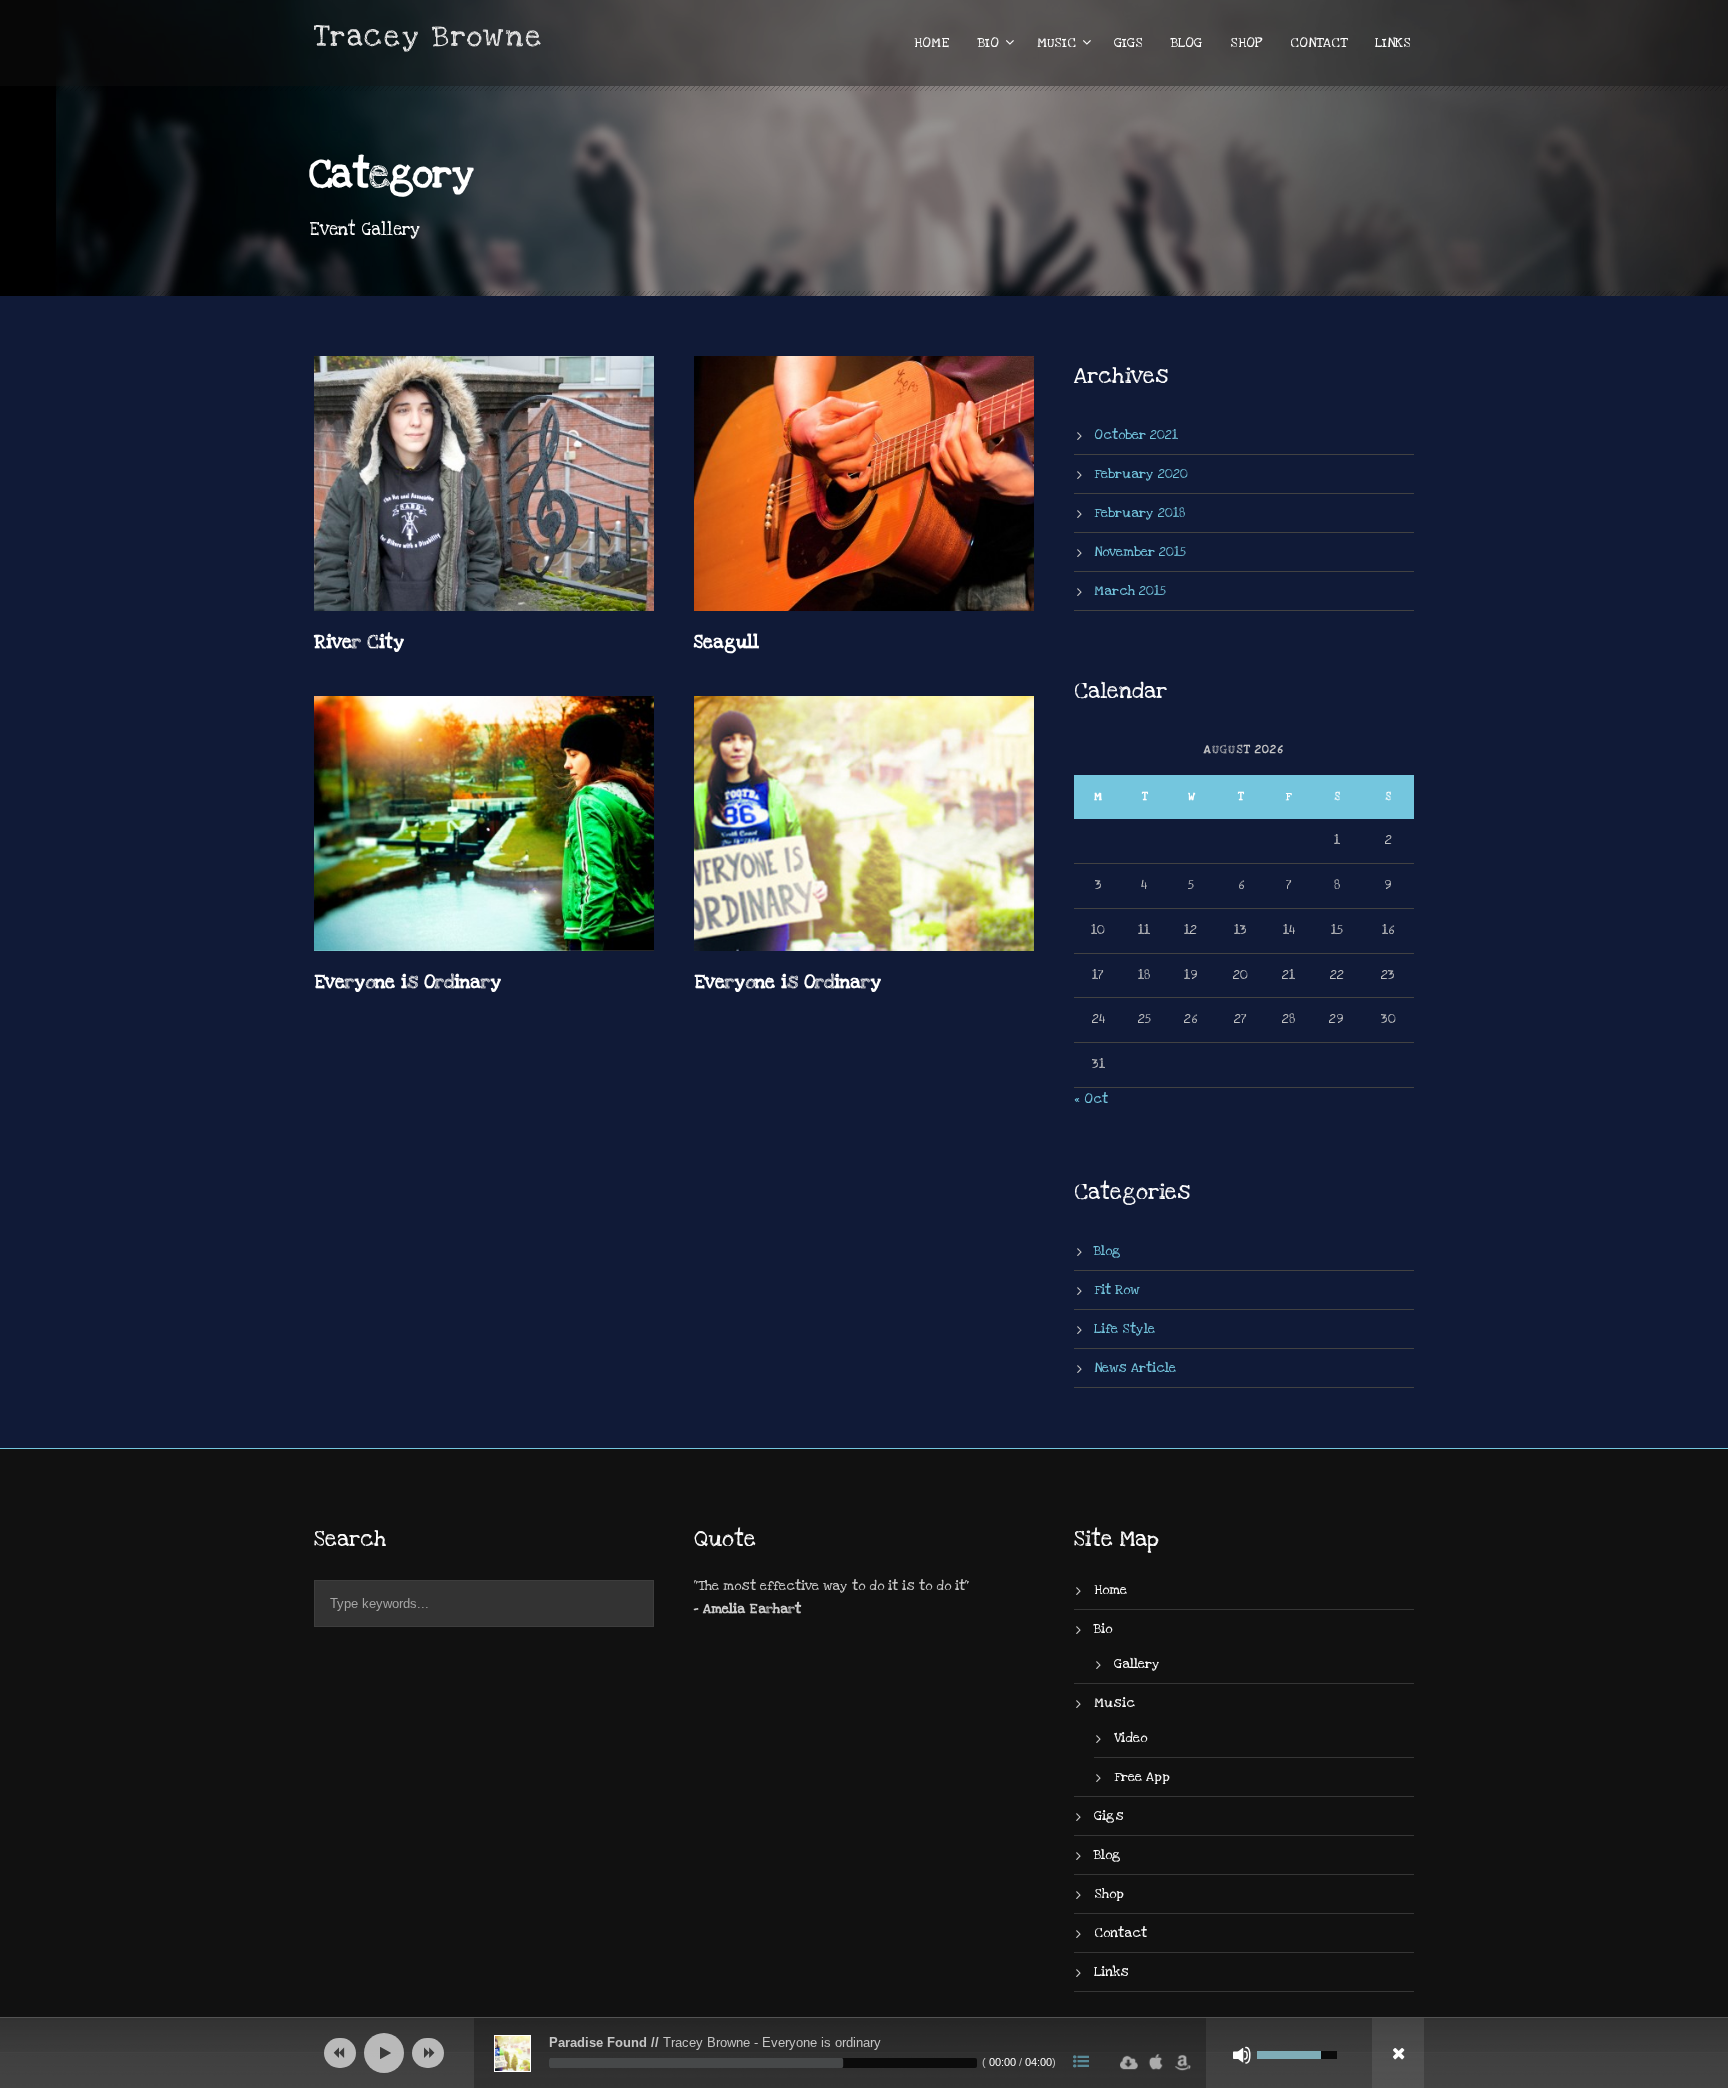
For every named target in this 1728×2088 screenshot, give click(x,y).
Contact (1318, 43)
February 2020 (1141, 474)
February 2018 (1139, 513)
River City (359, 642)
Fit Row (1116, 1290)
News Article (1135, 1368)
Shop (1246, 43)
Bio (988, 43)
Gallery (1137, 1664)
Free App (1142, 1777)
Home (932, 43)
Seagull (726, 642)
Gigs (1128, 43)
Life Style (1124, 1329)
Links (1393, 43)
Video (1130, 1738)
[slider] (763, 2063)
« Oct (1091, 1099)
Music (1056, 43)
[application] (864, 2053)
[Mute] (1242, 2055)
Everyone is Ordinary (407, 982)
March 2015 (1130, 591)
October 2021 (1136, 435)
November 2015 (1140, 552)
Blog (1186, 43)
